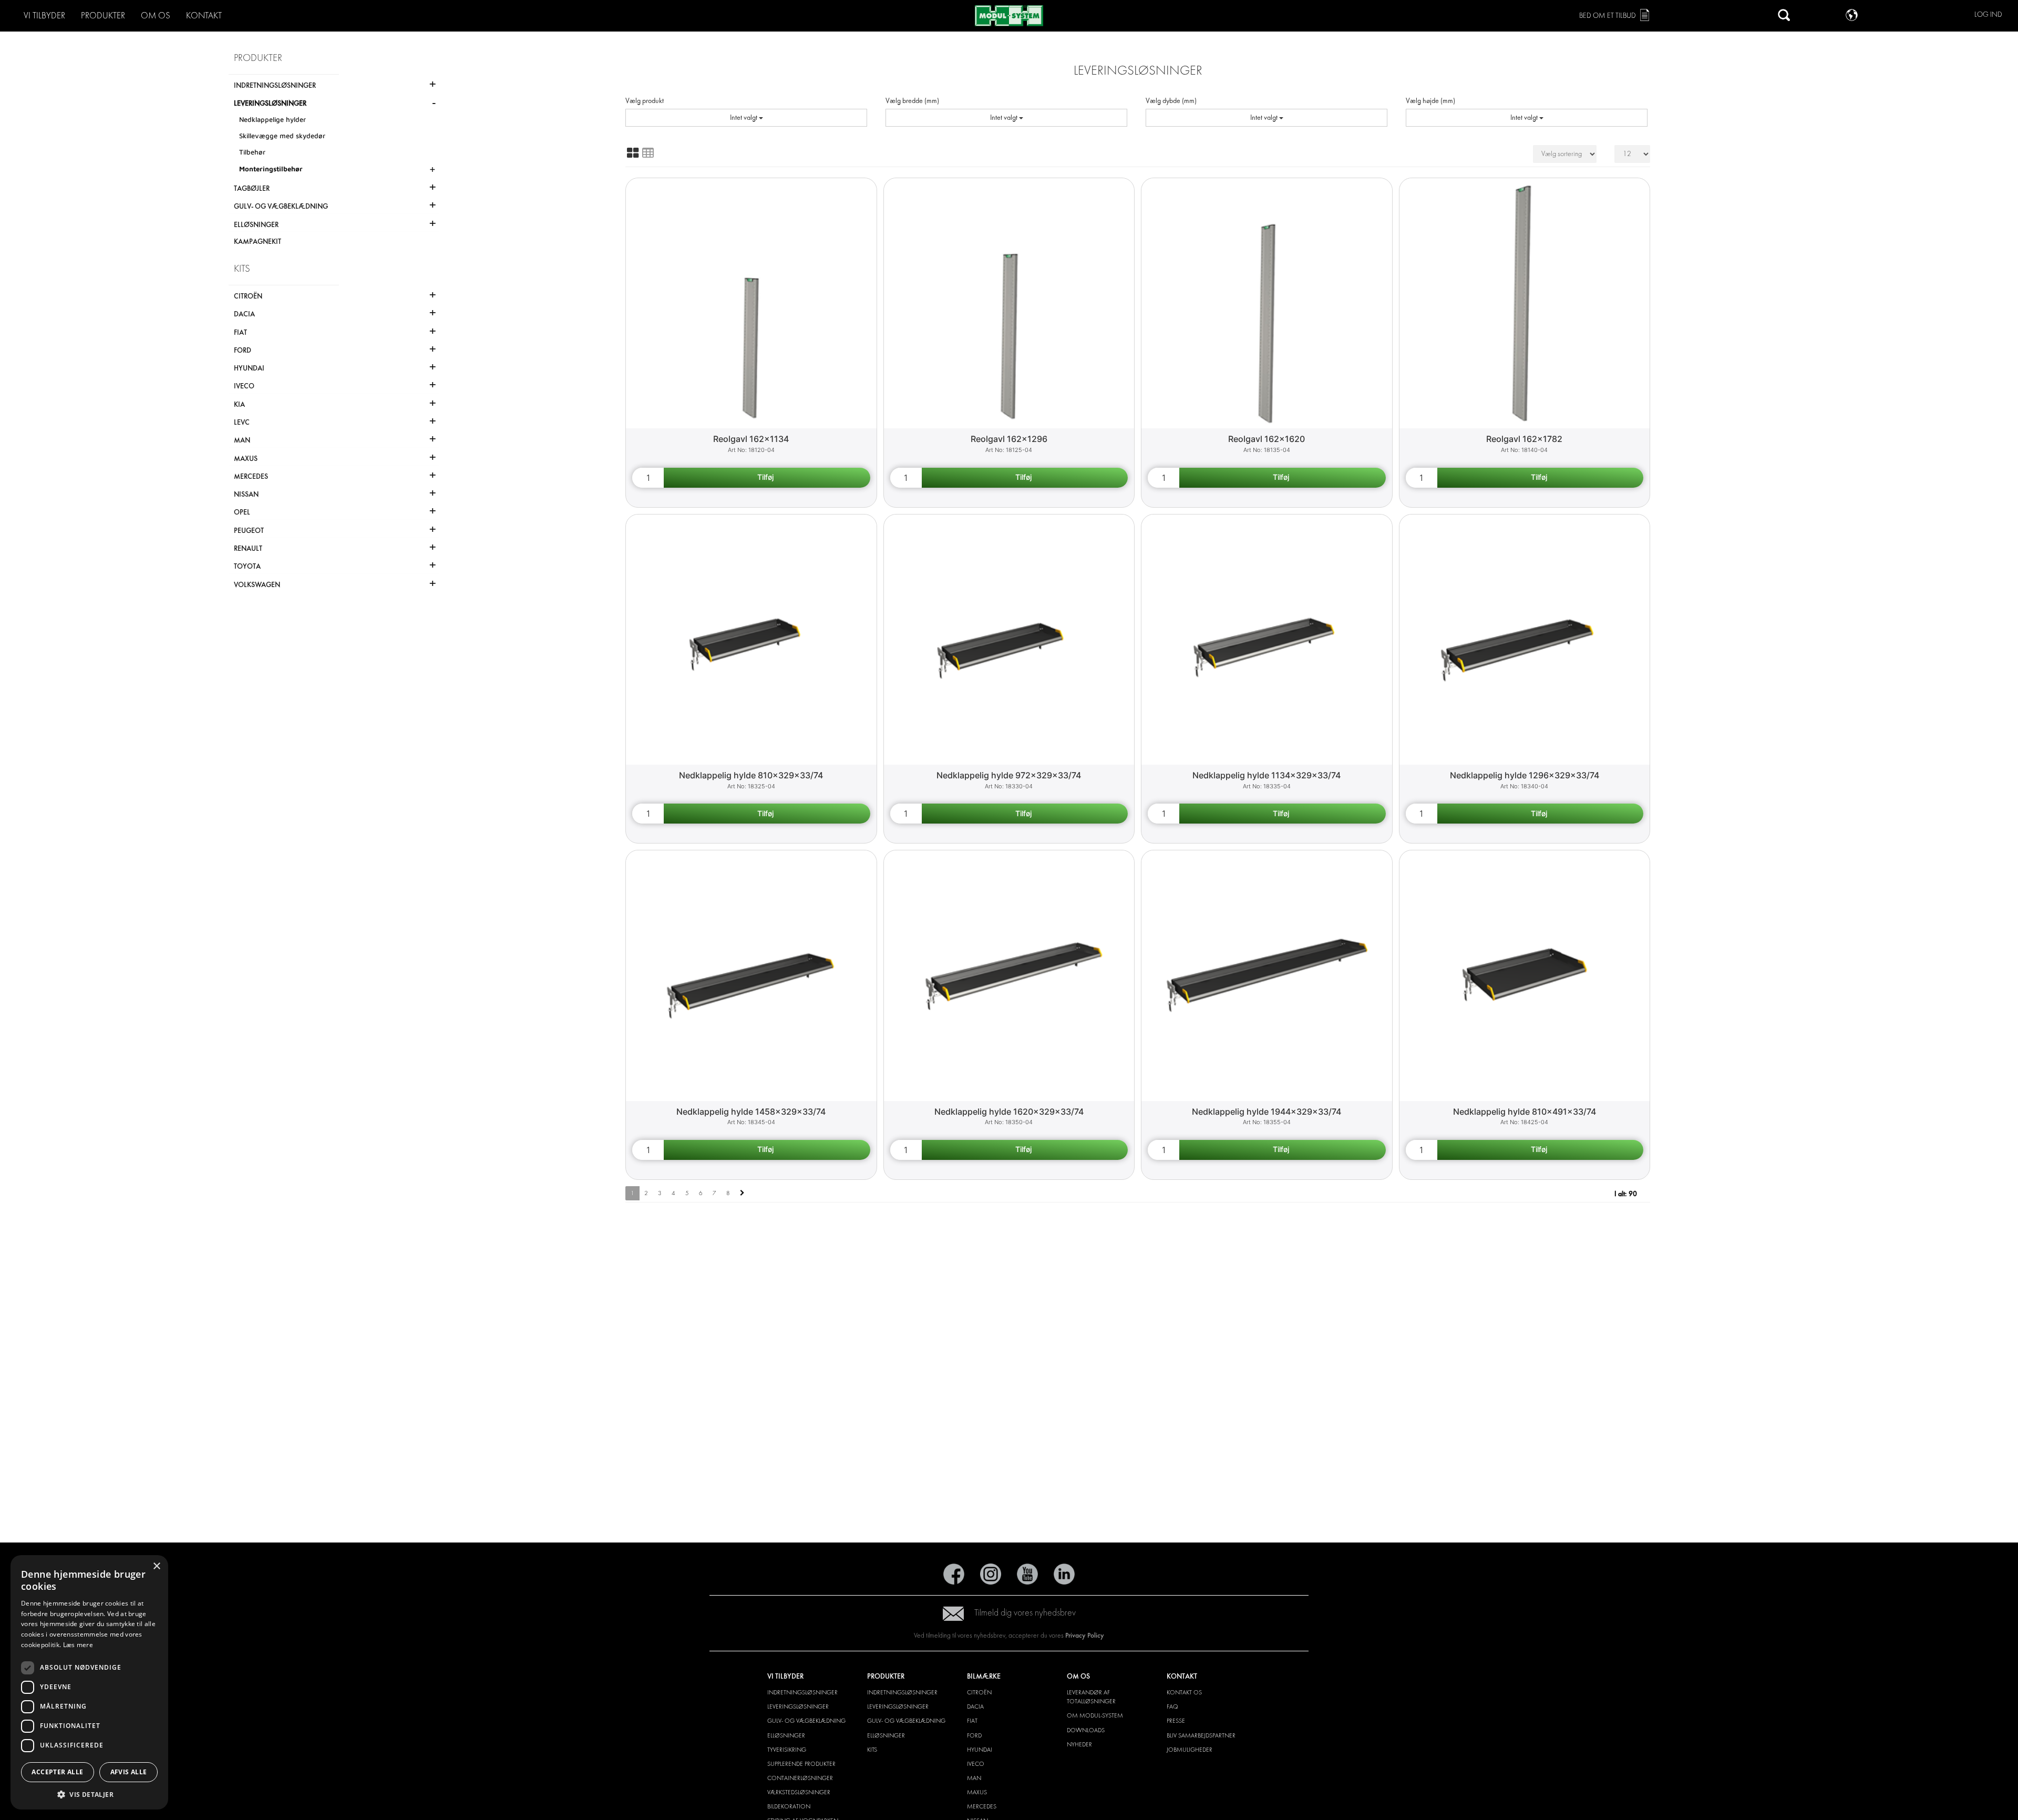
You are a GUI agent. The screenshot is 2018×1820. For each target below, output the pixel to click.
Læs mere (78, 1645)
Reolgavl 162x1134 (751, 439)
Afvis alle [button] (129, 1772)
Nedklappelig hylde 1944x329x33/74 (1267, 1112)
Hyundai (980, 1750)
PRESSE (1176, 1721)
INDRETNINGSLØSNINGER (802, 1692)
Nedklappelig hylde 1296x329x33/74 (1525, 775)
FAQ (1172, 1706)
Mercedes (982, 1806)
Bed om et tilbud (1608, 16)
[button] (89, 1794)
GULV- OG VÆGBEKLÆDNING (806, 1721)
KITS (872, 1750)
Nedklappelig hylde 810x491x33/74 (1525, 1112)
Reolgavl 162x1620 (1267, 439)
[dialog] (89, 1682)
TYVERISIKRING (787, 1750)
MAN (974, 1778)
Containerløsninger (800, 1778)
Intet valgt (744, 117)
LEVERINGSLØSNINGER (798, 1706)
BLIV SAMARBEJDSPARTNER (1201, 1735)
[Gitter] (633, 153)
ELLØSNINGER (786, 1735)
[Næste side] (742, 1193)
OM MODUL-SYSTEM (1095, 1715)
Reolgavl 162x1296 (1009, 439)
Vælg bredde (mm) (912, 101)
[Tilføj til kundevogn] (767, 478)
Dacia (975, 1706)
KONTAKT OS (1184, 1692)
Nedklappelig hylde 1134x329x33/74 (1267, 775)
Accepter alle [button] (57, 1772)
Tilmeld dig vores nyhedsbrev (1025, 1613)
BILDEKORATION (789, 1806)
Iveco (976, 1764)
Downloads (1086, 1730)
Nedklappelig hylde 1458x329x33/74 (751, 1112)
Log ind (1988, 14)
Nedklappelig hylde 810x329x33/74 (751, 775)
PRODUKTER (103, 16)
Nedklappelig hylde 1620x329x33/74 (1009, 1112)
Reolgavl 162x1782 (1524, 439)
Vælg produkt (645, 101)
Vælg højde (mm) (1430, 101)
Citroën (979, 1692)
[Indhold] (648, 153)
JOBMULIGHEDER (1190, 1750)
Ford (974, 1735)
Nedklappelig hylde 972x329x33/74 (1009, 775)
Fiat (972, 1721)
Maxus (977, 1792)
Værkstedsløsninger (799, 1792)
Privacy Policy (1085, 1635)
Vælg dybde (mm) (1171, 101)
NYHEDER (1079, 1744)
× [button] (156, 1566)
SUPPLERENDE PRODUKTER (801, 1764)
